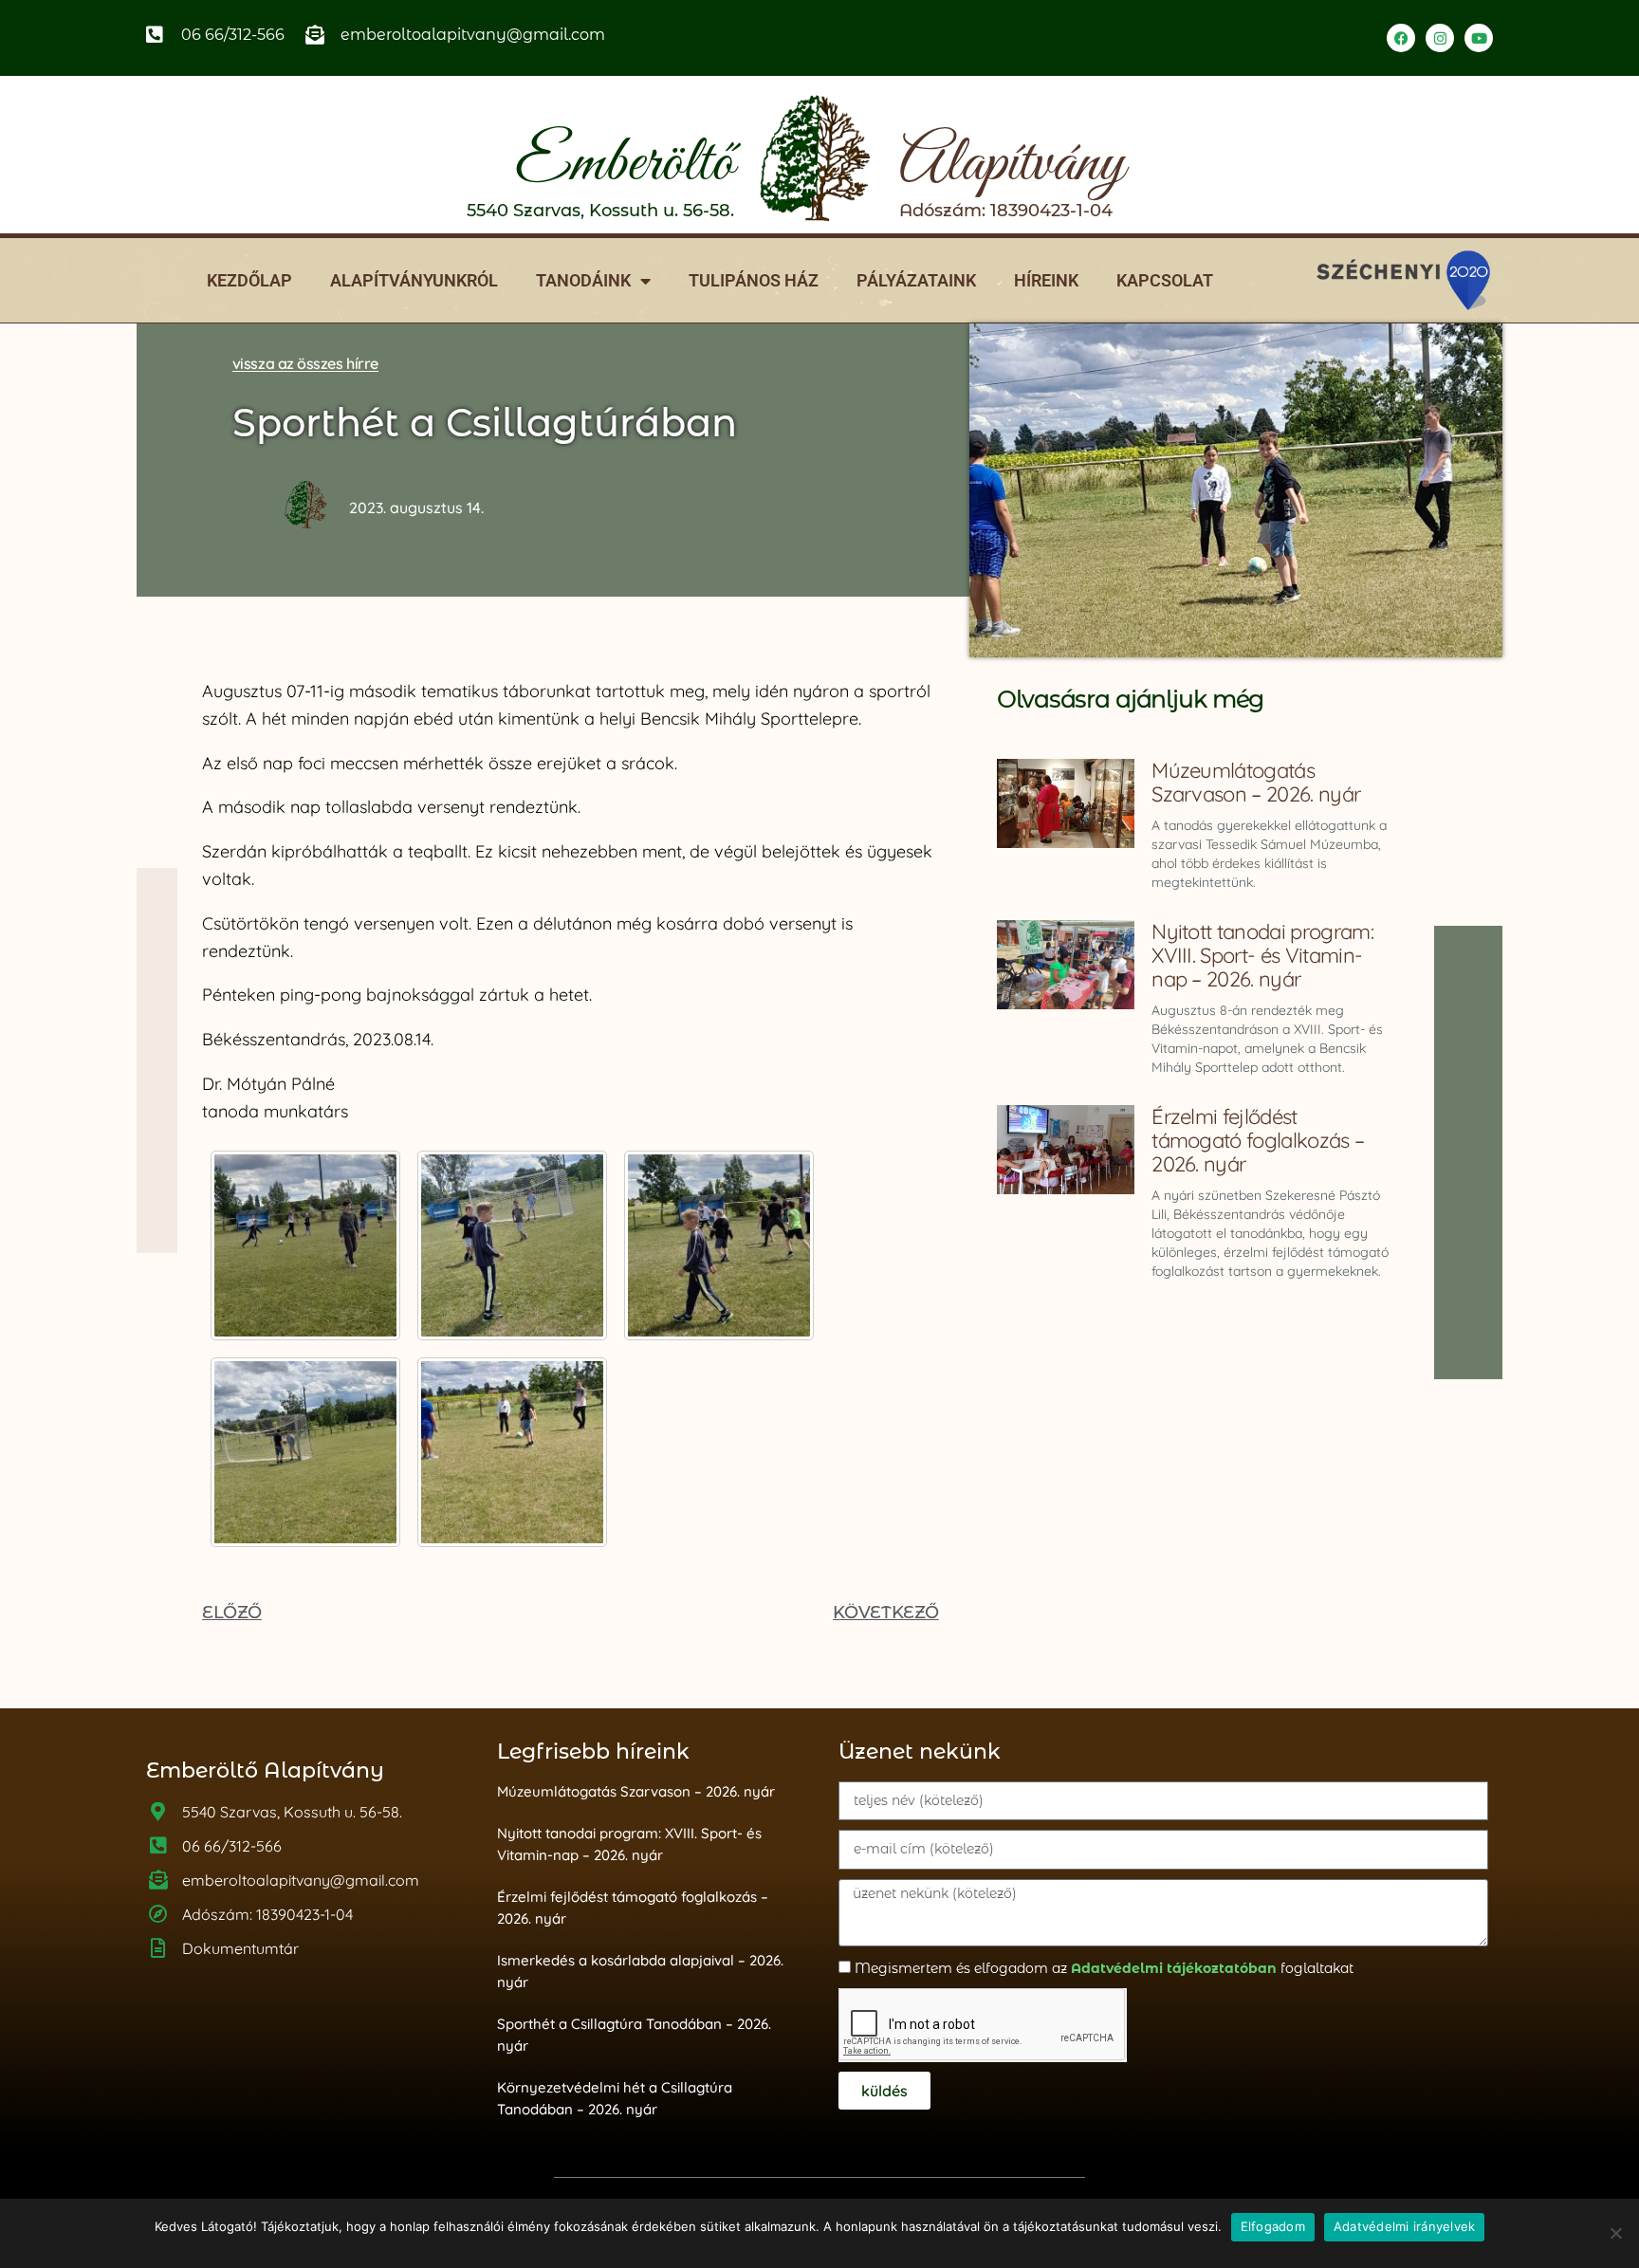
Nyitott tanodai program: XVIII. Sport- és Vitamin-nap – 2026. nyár (1262, 955)
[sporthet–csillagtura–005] (512, 1452)
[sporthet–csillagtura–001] (305, 1245)
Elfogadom (1273, 2226)
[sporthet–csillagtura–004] (305, 1452)
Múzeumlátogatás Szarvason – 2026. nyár (1256, 782)
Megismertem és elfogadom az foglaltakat (1104, 1968)
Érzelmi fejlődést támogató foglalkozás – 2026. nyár (1258, 1140)
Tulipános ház (754, 280)
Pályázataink (916, 280)
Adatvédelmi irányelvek (1405, 2226)
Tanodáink (583, 280)
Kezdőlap (249, 280)
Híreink (1046, 280)
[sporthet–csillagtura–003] (719, 1245)
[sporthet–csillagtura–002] (512, 1245)
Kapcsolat (1165, 280)
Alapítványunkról (414, 280)
